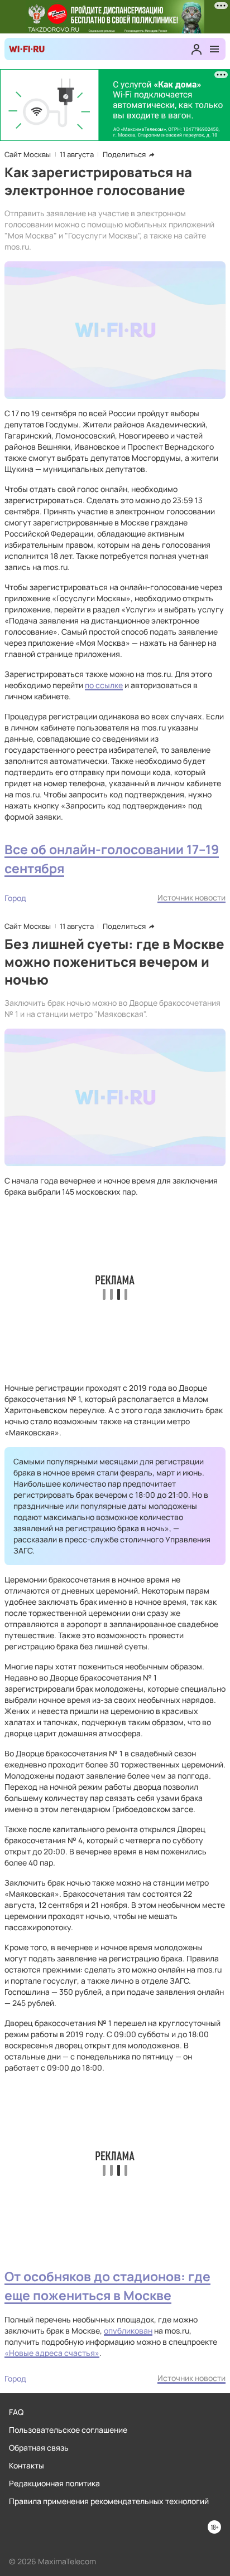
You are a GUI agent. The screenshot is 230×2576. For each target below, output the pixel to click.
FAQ (16, 2412)
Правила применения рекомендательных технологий (109, 2501)
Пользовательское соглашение (68, 2430)
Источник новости (191, 897)
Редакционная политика (54, 2483)
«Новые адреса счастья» (52, 2353)
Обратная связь (39, 2448)
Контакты (27, 2465)
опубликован (128, 2331)
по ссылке (104, 685)
